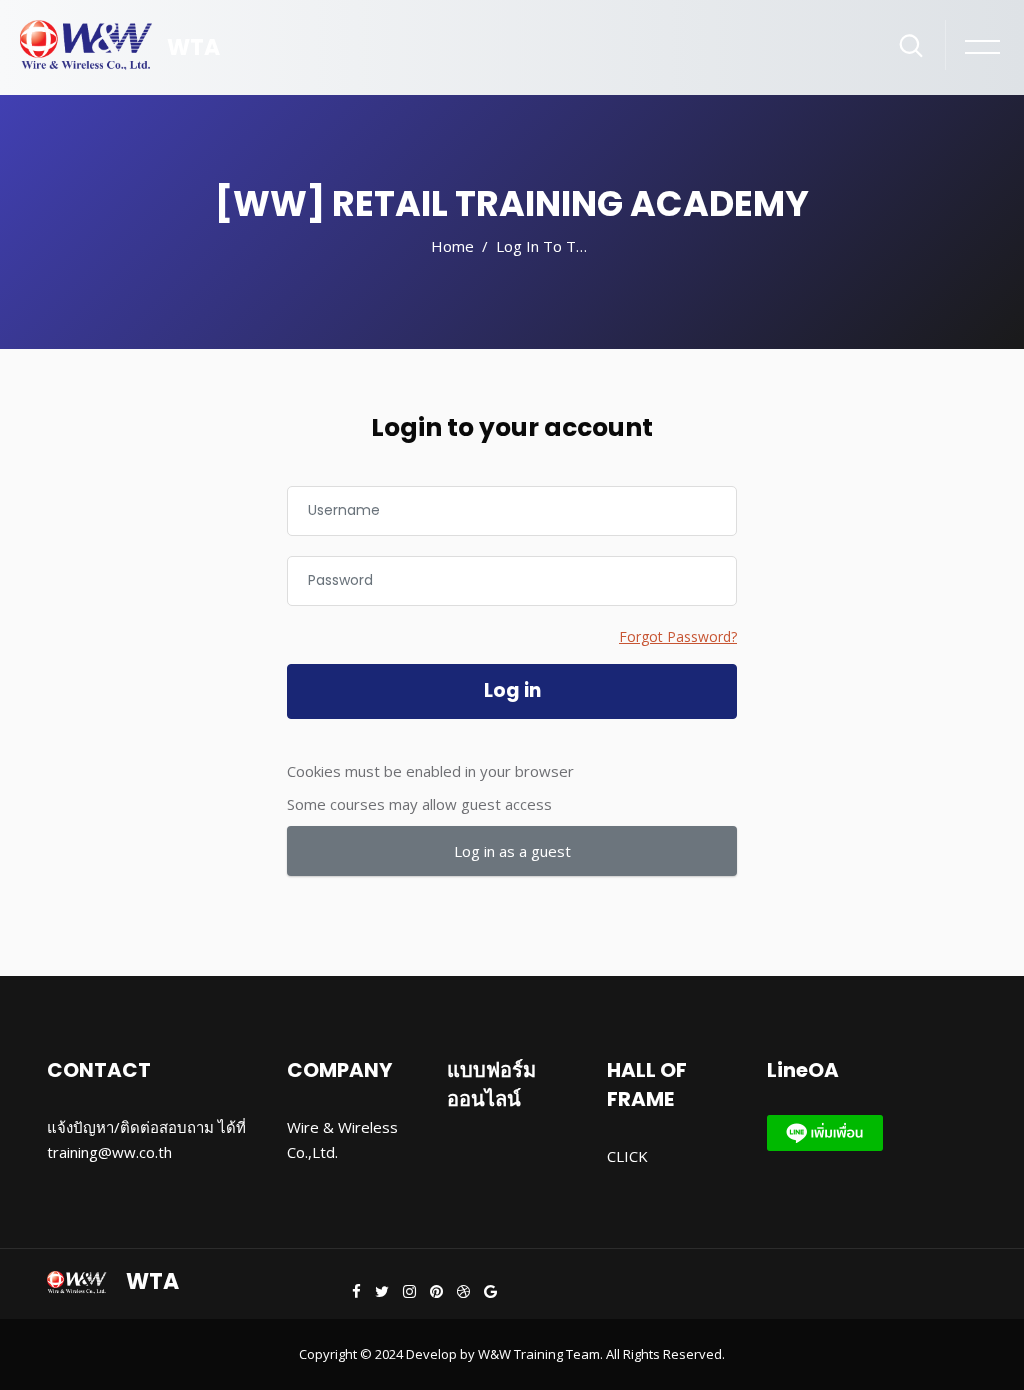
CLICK (627, 1156)
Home (452, 246)
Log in (512, 690)
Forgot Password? (678, 636)
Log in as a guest (512, 851)
